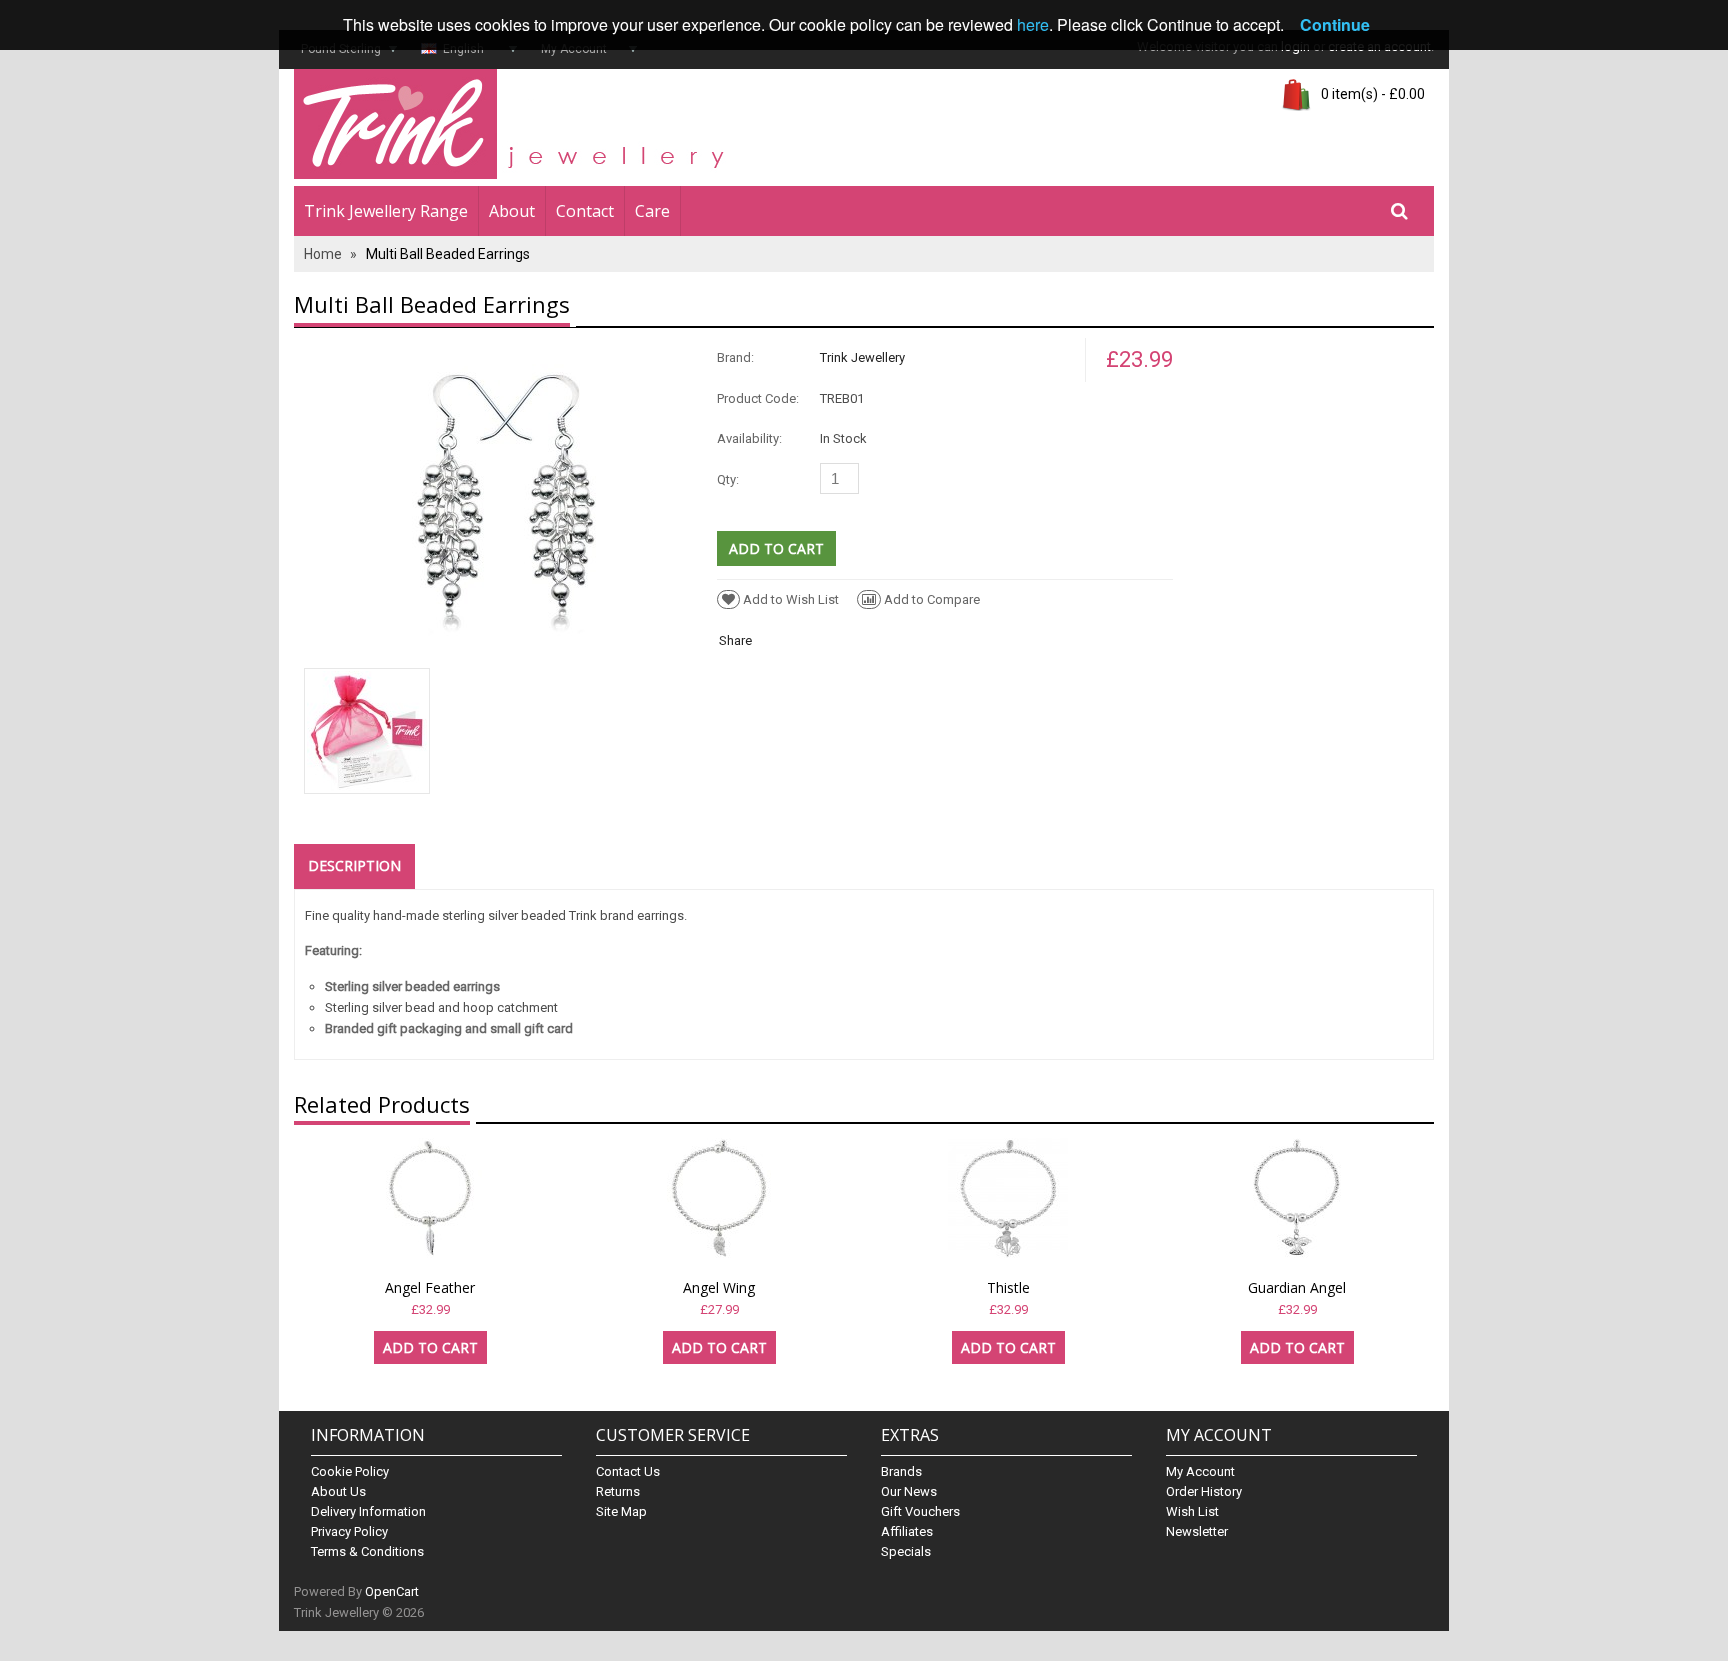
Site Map (621, 1511)
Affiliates (907, 1531)
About (512, 211)
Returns (618, 1491)
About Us (338, 1491)
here (1033, 24)
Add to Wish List (791, 599)
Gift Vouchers (920, 1511)
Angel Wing (719, 1287)
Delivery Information (368, 1511)
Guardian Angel (1297, 1287)
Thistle (1008, 1287)
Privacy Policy (349, 1531)
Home (323, 254)
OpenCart (392, 1591)
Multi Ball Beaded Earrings (448, 254)
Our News (909, 1491)
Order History (1204, 1491)
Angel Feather (430, 1287)
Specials (906, 1551)
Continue (1335, 24)
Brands (901, 1471)
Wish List (1192, 1511)
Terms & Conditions (367, 1551)
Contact (585, 211)
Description (354, 865)
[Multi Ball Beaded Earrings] (506, 496)
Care (652, 211)
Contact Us (628, 1471)
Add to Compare (932, 599)
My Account (1200, 1471)
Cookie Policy (350, 1471)
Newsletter (1197, 1531)
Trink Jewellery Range (386, 211)
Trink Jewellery (862, 357)
